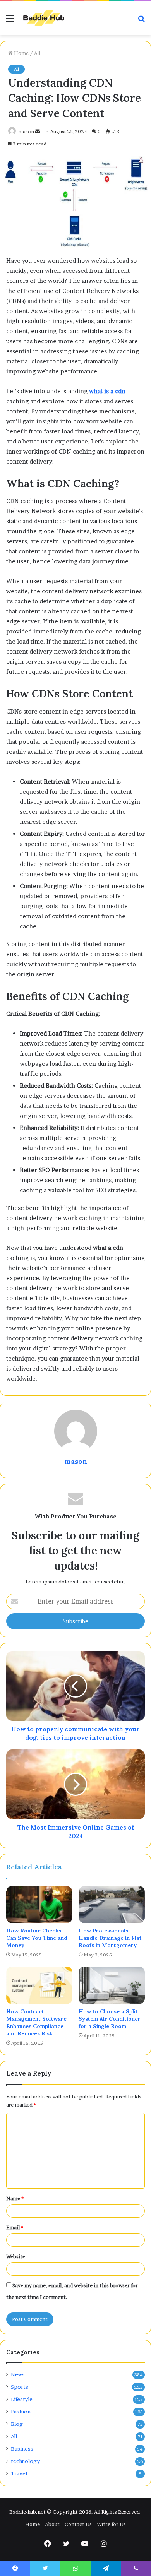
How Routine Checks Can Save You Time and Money (37, 1938)
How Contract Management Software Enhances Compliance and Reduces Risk (36, 2022)
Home (21, 53)
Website (16, 2256)
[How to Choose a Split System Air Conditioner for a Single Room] (112, 1985)
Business (22, 2449)
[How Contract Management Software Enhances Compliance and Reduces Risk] (39, 1985)
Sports (20, 2387)
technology (25, 2461)
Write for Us (111, 2524)
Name (15, 2198)
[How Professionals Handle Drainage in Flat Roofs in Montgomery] (112, 1905)
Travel (19, 2473)
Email (15, 2227)
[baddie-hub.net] (44, 18)
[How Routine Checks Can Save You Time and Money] (39, 1905)
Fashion (21, 2412)
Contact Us (78, 2524)
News (18, 2374)
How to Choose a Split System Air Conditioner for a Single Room (110, 2019)
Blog (17, 2424)
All (37, 53)
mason (26, 131)
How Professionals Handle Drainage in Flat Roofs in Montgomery (110, 1938)
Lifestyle (22, 2399)
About (52, 2524)
